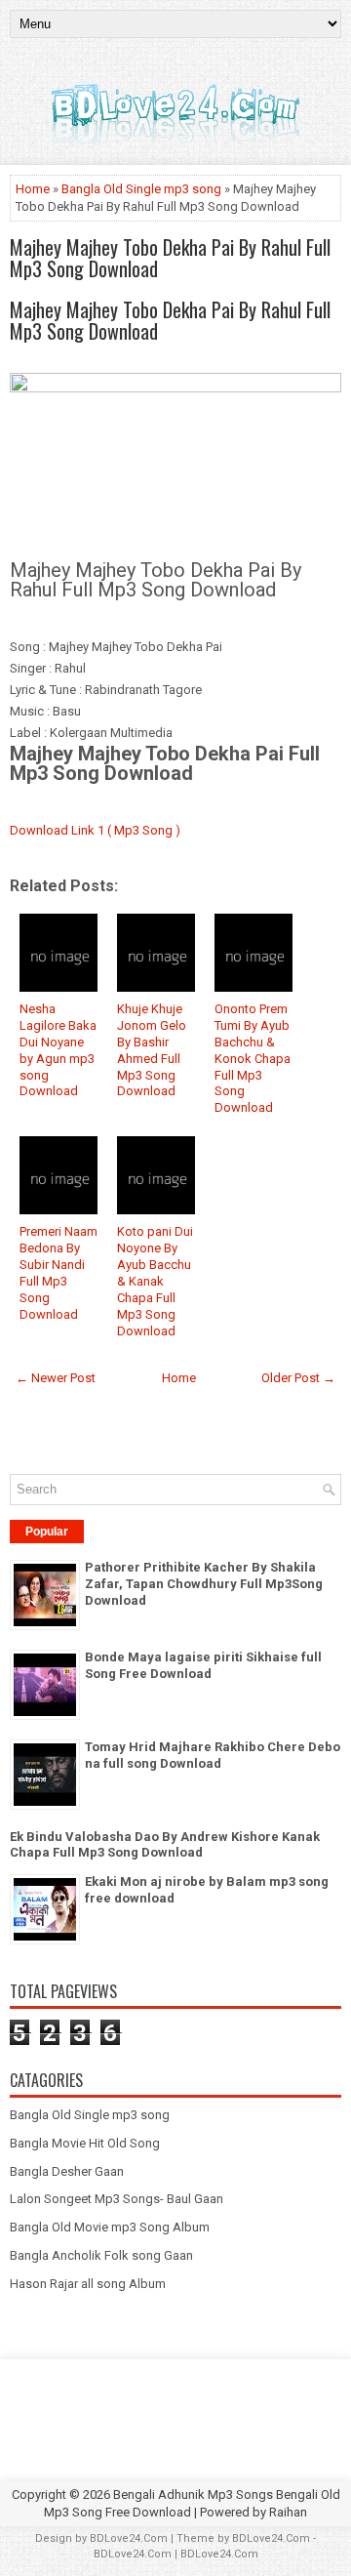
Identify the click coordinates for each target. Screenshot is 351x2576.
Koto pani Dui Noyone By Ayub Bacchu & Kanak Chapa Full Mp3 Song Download (155, 1281)
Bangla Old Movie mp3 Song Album (110, 2227)
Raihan (288, 2512)
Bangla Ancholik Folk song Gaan (101, 2255)
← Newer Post (56, 1378)
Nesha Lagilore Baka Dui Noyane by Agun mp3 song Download (58, 1050)
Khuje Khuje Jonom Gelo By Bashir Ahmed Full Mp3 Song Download (152, 1050)
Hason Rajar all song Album (88, 2284)
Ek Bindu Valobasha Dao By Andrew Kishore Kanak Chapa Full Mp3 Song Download (165, 1845)
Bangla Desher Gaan (67, 2171)
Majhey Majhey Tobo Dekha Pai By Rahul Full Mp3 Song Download (170, 258)
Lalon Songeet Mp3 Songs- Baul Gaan (117, 2199)
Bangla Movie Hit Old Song (85, 2143)
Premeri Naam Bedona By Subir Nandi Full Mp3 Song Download (58, 1272)
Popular (47, 1532)
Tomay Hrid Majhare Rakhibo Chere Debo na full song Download (213, 1755)
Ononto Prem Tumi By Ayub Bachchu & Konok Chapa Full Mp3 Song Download (253, 1058)
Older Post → (298, 1378)
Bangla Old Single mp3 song (141, 189)
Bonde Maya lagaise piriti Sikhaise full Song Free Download (203, 1665)
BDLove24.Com (129, 2538)
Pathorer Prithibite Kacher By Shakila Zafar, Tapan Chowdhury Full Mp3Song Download (204, 1584)
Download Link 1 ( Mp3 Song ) (95, 830)
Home (33, 189)
